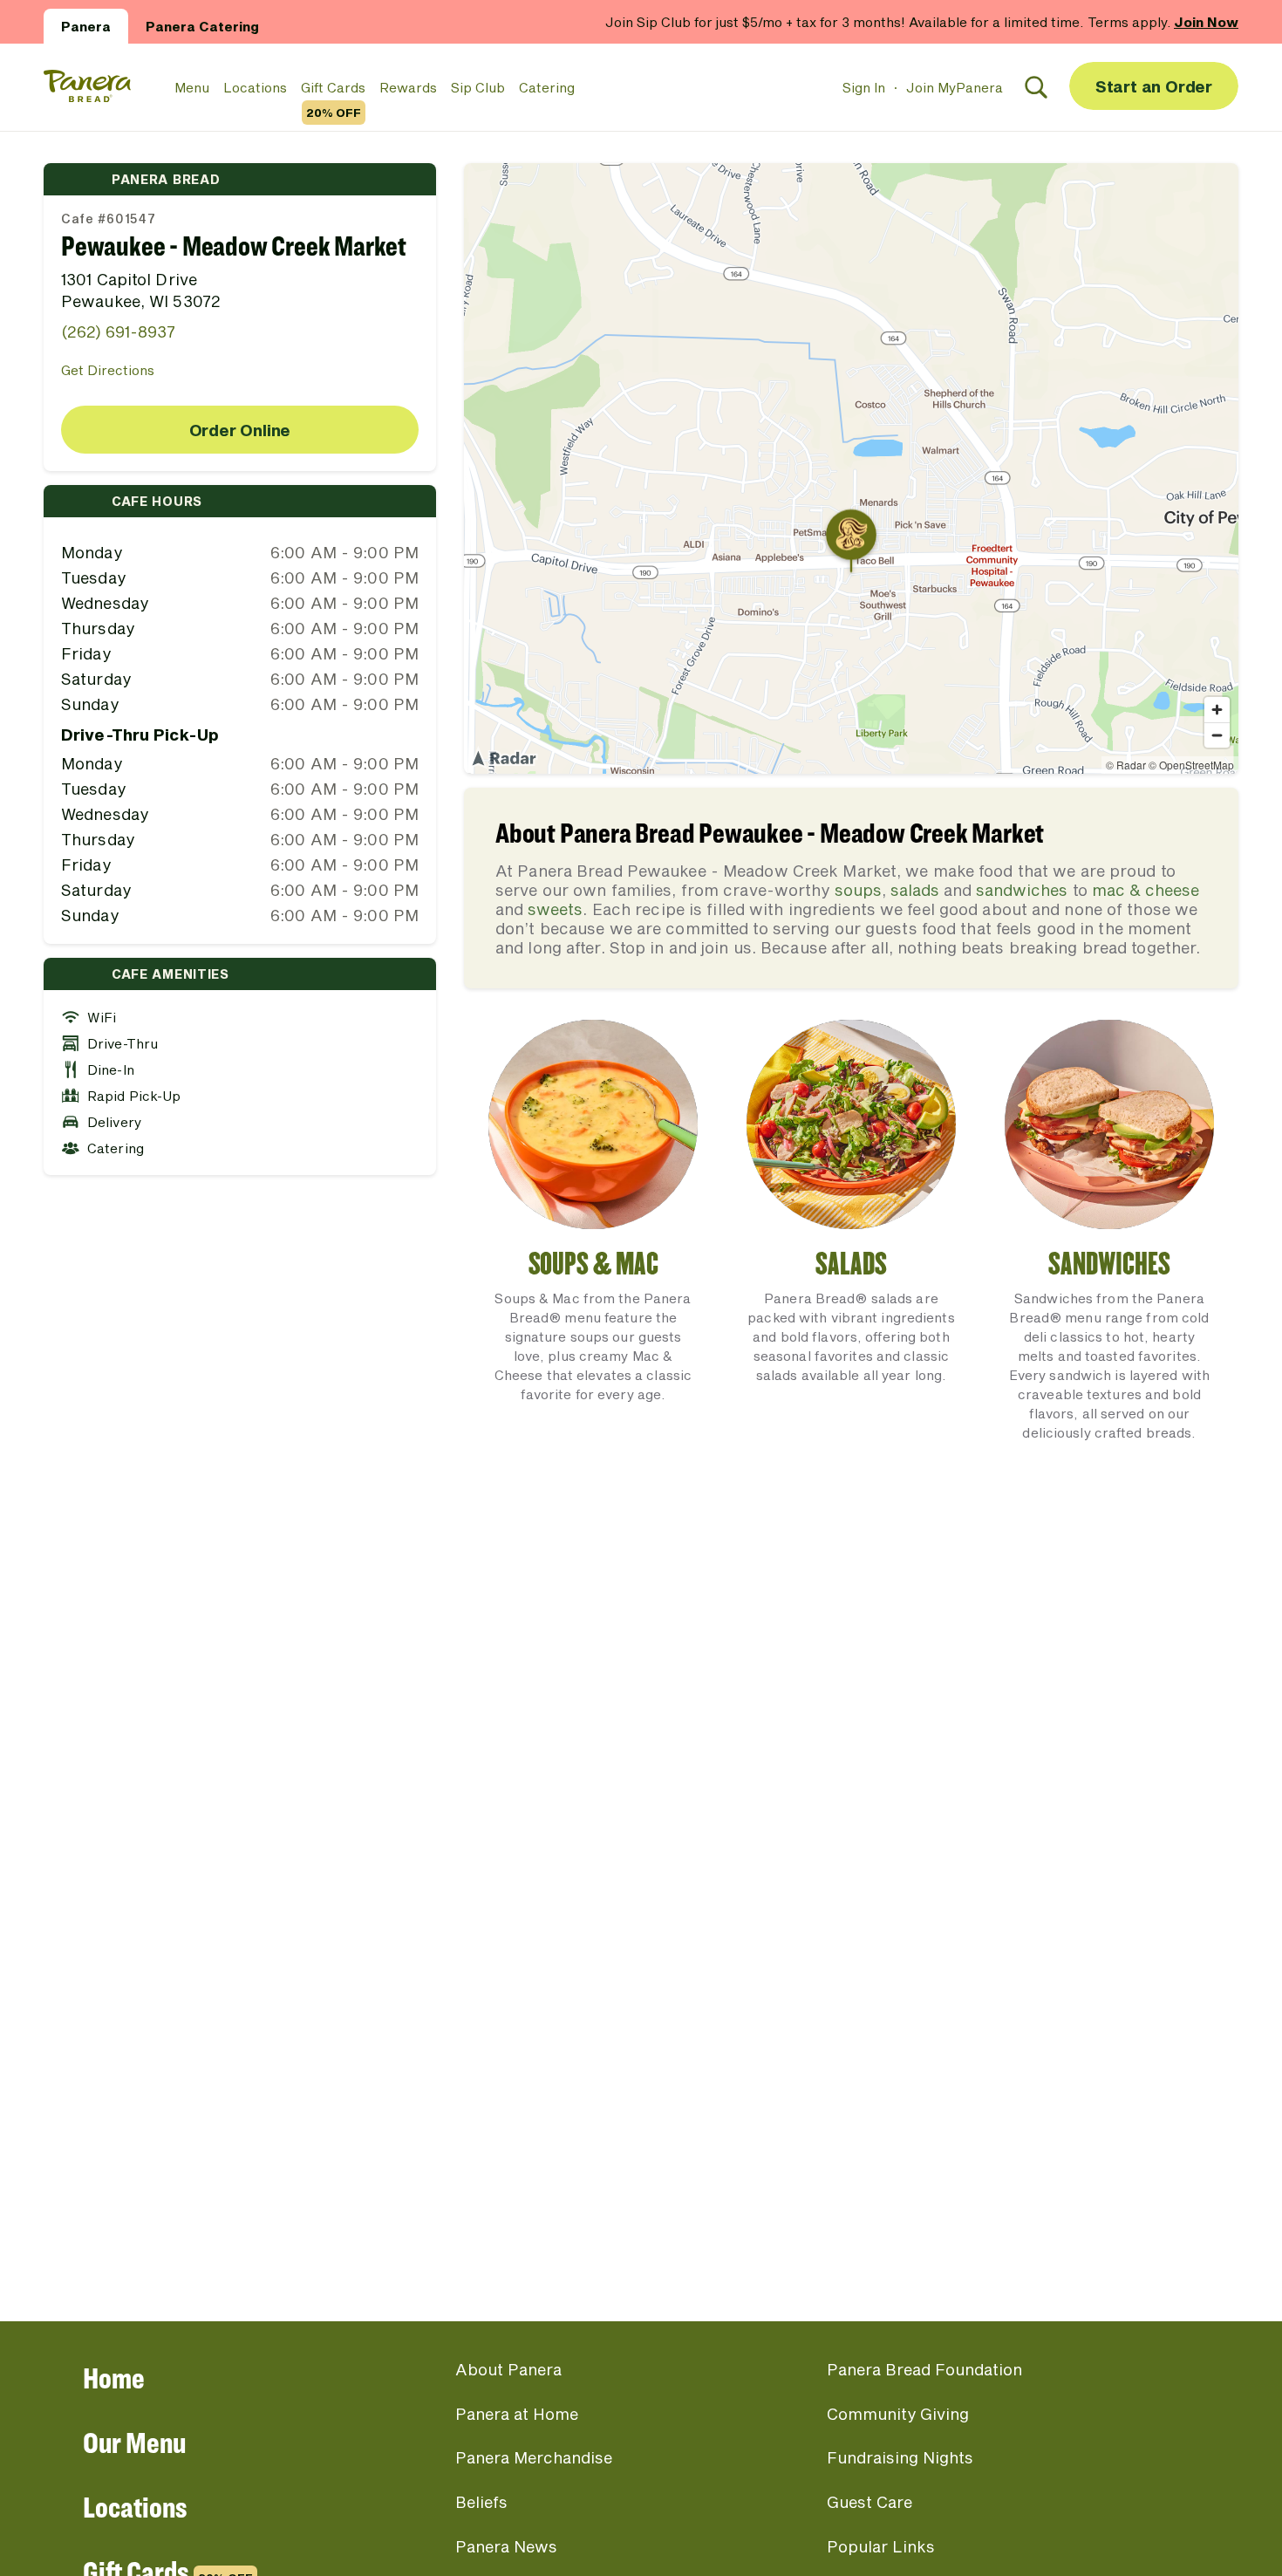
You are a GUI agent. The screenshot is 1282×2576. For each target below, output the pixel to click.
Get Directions (108, 370)
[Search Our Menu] (1036, 87)
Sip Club (478, 87)
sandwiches (1022, 890)
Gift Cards (333, 88)
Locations (255, 87)
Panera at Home (517, 2414)
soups (858, 890)
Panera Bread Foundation (924, 2369)
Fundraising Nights (900, 2457)
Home (114, 2378)
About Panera (508, 2369)
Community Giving (898, 2414)
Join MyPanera (955, 87)
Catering (547, 87)
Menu (192, 87)
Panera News (506, 2546)
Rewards (408, 87)
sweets (555, 909)
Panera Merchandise (534, 2457)
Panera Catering (202, 26)
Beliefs (481, 2502)
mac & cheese (1146, 890)
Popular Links (881, 2546)
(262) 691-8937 (118, 331)
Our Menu (134, 2442)
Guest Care (869, 2502)
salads (915, 890)
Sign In (864, 87)
